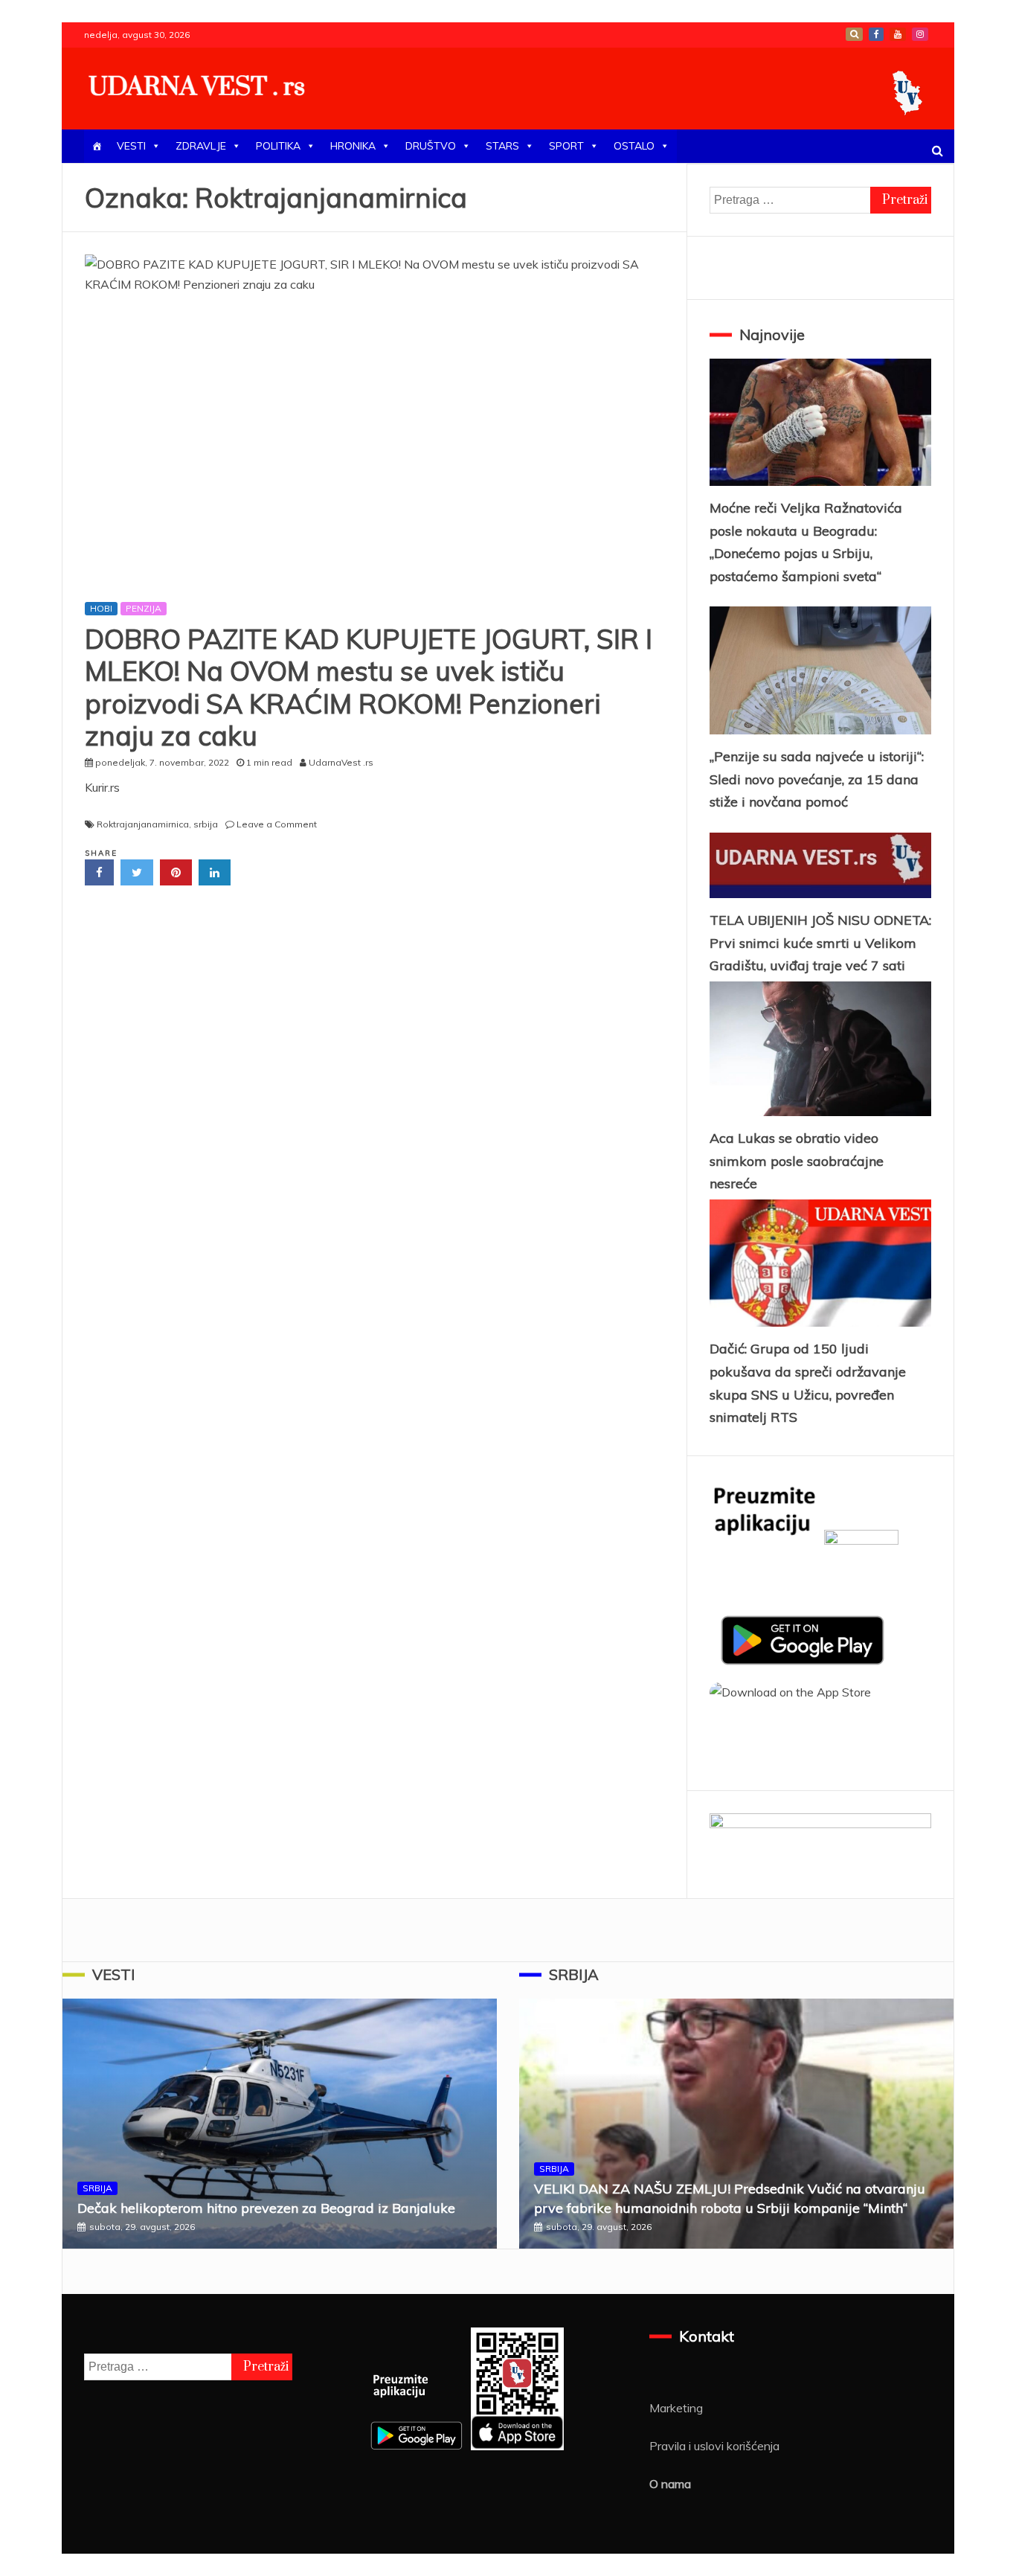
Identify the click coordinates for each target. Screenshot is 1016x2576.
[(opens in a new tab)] (374, 421)
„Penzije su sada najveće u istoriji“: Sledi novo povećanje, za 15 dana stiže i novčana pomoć (817, 779)
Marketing (676, 2408)
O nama (670, 2484)
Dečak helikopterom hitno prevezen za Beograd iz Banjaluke (266, 2208)
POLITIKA (278, 146)
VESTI (131, 146)
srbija (206, 824)
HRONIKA (353, 146)
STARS (502, 146)
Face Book (876, 34)
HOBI (101, 608)
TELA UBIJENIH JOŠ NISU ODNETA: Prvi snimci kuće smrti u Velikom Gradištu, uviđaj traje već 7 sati (820, 943)
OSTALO (634, 146)
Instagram (920, 34)
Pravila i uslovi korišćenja (714, 2446)
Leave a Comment (277, 824)
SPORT (566, 146)
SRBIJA (97, 2188)
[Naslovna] (97, 146)
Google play (854, 34)
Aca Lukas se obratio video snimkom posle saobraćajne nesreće (797, 1161)
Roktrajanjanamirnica (143, 824)
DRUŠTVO (431, 146)
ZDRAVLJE (201, 146)
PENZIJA (144, 608)
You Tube (898, 34)
